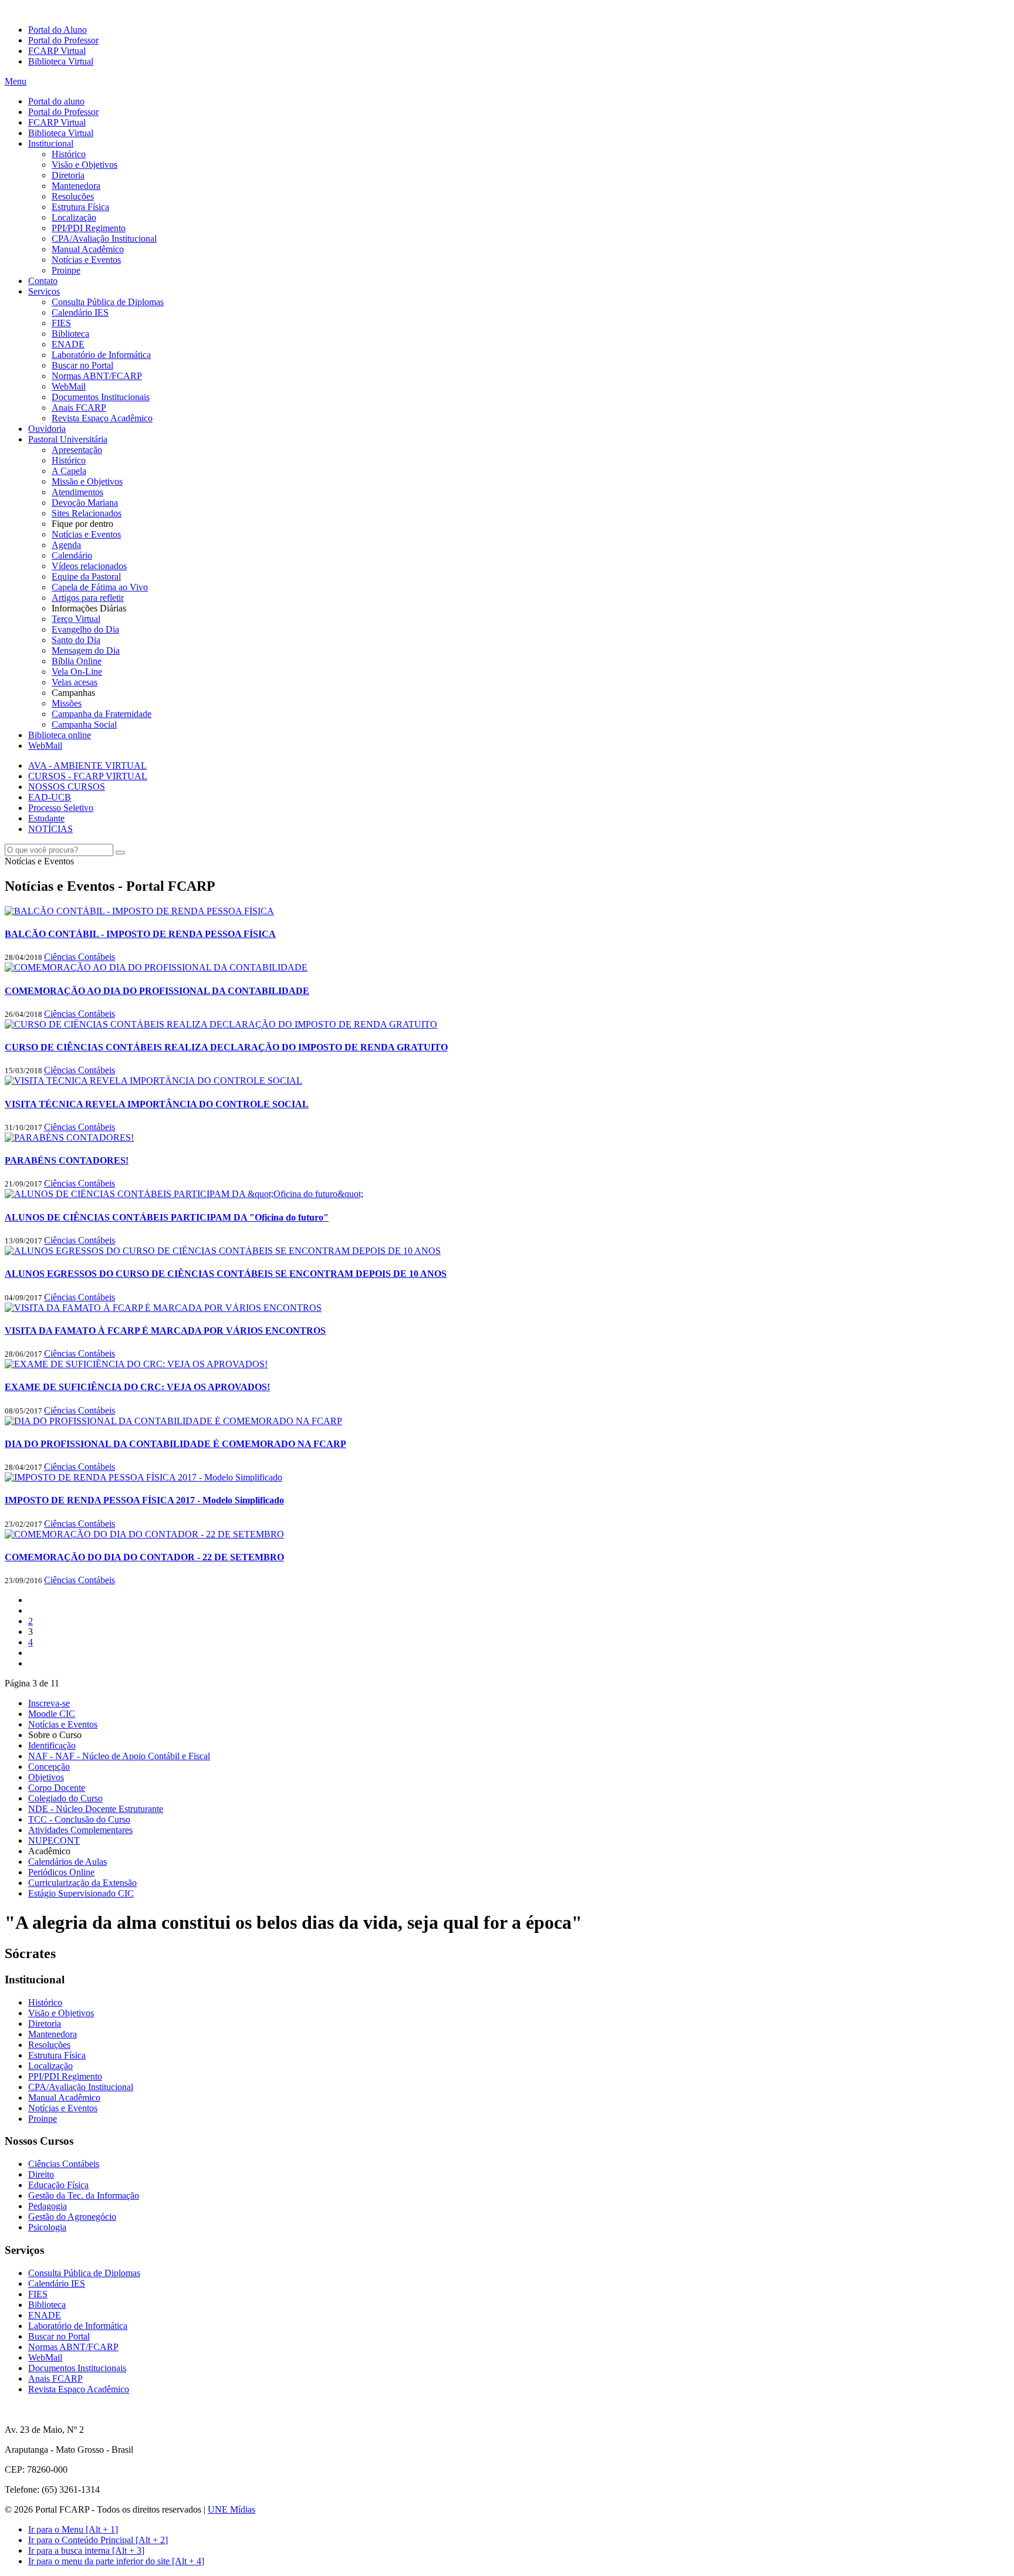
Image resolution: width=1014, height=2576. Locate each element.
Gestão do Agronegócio (72, 2217)
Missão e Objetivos (87, 481)
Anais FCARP (79, 408)
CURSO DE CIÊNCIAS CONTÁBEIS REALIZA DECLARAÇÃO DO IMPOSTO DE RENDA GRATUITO (226, 1047)
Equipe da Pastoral (86, 577)
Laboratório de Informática (101, 355)
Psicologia (47, 2227)
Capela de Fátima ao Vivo (100, 587)
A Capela (69, 471)
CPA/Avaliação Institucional (104, 239)
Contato (43, 281)
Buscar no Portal (82, 365)
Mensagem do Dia (86, 650)
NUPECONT (54, 1840)
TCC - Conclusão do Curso (79, 1819)
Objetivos (46, 1777)
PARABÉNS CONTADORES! (67, 1160)
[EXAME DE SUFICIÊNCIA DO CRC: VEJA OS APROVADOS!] (136, 1364)
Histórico (69, 154)
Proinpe (66, 270)
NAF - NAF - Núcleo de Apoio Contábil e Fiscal (119, 1756)
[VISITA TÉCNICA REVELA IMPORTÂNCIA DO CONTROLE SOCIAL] (153, 1081)
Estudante (46, 818)
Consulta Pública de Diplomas (108, 302)
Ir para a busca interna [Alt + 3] (86, 2550)
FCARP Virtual (57, 51)
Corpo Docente (57, 1788)
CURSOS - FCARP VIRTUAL (88, 776)
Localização (74, 217)
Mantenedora (76, 186)
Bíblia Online (77, 661)
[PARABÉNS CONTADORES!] (69, 1137)
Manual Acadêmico (88, 249)
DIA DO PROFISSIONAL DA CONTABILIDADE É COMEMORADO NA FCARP (175, 1444)
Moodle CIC (52, 1714)
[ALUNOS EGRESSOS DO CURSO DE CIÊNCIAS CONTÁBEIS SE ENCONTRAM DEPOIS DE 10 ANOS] (223, 1251)
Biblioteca (70, 334)
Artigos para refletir (88, 598)
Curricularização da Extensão (82, 1883)
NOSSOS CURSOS (67, 787)
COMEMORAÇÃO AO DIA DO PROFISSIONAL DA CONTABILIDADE (157, 991)
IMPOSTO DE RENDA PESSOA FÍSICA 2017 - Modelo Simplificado (144, 1500)
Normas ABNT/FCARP (97, 376)
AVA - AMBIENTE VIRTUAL (87, 765)
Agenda (66, 545)
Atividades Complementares (80, 1830)
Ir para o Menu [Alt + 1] (73, 2529)
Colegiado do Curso (65, 1798)
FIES (61, 323)
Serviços (44, 291)
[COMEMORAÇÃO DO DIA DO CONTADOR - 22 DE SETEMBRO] (144, 1534)
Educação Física (58, 2185)
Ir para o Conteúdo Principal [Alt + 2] (98, 2540)
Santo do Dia (76, 640)
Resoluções (73, 196)
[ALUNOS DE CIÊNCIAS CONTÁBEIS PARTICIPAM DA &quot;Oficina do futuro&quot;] (184, 1194)
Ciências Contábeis (80, 957)
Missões (67, 703)
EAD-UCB (50, 797)
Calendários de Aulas (67, 1862)
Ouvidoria (47, 429)
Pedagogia (48, 2206)
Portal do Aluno (58, 30)
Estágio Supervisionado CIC (81, 1893)
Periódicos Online (61, 1872)
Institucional (51, 143)
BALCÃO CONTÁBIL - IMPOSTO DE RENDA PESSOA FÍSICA (140, 934)
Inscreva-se (49, 1703)
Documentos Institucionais (101, 397)
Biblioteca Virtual (61, 61)
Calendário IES (80, 312)
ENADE (68, 344)
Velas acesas (75, 682)
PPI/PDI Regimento (89, 228)
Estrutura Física (80, 207)
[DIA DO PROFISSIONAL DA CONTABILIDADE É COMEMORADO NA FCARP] (173, 1421)
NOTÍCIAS (50, 829)
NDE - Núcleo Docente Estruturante (96, 1809)
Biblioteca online (60, 735)
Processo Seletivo (61, 808)
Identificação (52, 1745)
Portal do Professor (63, 40)
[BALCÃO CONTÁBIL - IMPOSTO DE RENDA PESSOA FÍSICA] (139, 911)
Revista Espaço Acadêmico (102, 418)
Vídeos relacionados (89, 566)
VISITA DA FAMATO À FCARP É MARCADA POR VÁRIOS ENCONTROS (165, 1331)
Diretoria (68, 175)
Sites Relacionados (87, 513)
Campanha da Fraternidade (102, 714)
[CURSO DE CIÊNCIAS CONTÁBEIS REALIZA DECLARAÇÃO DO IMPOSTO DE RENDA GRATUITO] (221, 1024)
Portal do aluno (56, 101)
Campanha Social (84, 724)
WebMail (69, 386)
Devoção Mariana (85, 503)
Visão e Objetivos (84, 165)
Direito (41, 2174)
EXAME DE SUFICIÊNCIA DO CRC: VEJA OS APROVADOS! (137, 1387)
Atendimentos (77, 492)
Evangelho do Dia (85, 629)
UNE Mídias (231, 2509)
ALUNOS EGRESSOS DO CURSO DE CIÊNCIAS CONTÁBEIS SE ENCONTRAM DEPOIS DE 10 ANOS (226, 1274)
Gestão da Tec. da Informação (84, 2195)
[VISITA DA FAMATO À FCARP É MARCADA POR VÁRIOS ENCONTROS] (163, 1308)
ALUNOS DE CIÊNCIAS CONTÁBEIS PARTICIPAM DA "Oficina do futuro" (167, 1217)
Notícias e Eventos (86, 260)
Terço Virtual (76, 619)
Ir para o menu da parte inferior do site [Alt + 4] (116, 2561)
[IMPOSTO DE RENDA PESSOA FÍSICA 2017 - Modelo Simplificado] (143, 1477)
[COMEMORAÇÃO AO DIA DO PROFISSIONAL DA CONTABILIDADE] (156, 967)
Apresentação (77, 450)
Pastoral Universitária (68, 439)
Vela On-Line (77, 672)
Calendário (72, 555)
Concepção (49, 1767)
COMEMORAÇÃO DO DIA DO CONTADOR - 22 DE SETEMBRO (144, 1557)
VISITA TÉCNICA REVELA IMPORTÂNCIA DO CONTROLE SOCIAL (157, 1104)
